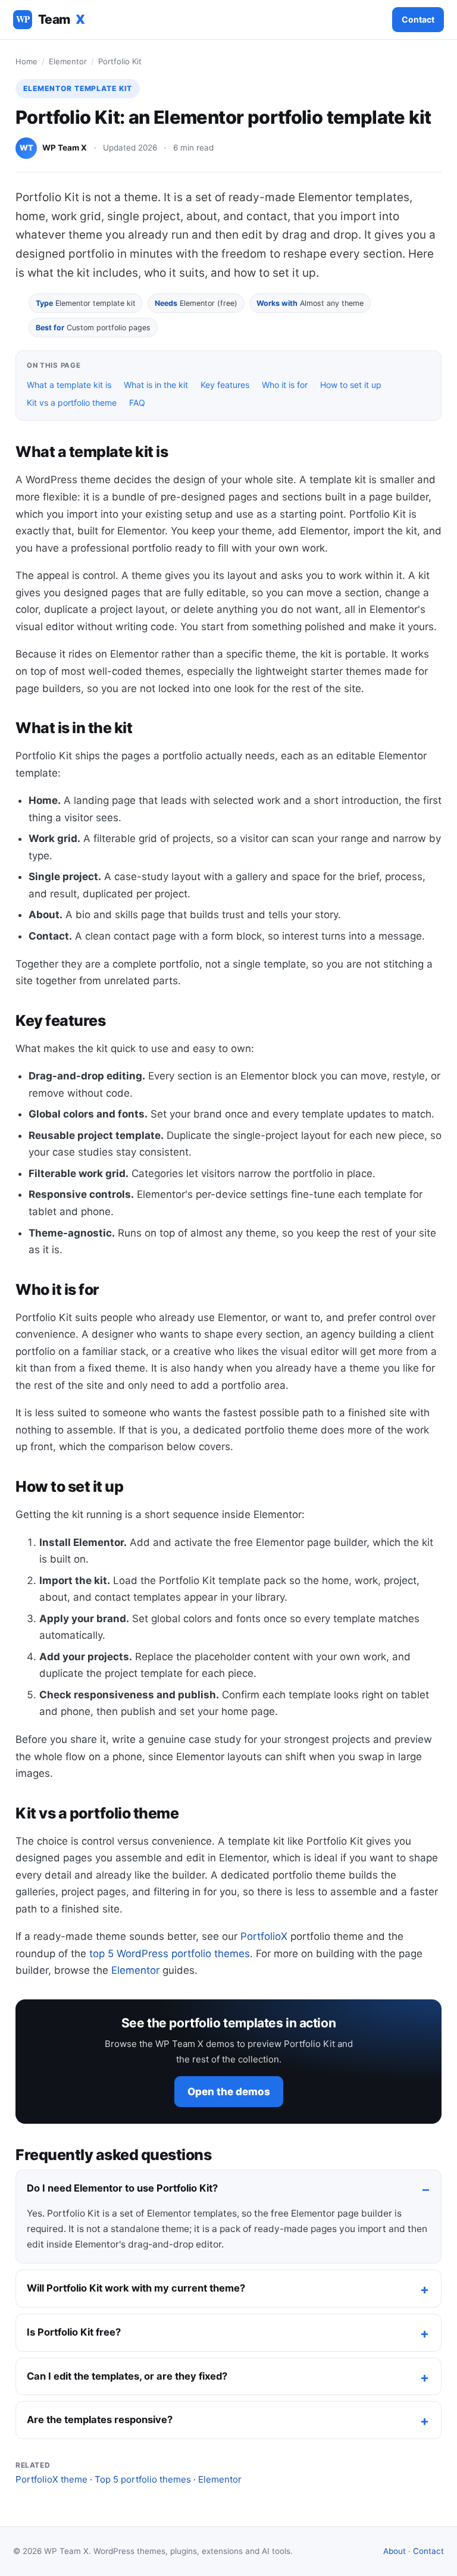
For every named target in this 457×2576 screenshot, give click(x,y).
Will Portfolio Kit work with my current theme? (136, 2288)
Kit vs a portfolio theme (72, 403)
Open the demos (229, 2092)
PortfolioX (264, 1936)
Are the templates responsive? (100, 2420)
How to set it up (351, 385)
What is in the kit (156, 385)
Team (51, 19)
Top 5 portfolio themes (143, 2479)
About (395, 2551)
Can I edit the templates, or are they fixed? (127, 2376)
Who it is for (285, 385)
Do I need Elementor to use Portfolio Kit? (122, 2188)
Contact (418, 19)
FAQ (137, 403)
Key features (225, 385)
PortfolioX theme (51, 2479)
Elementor (68, 61)
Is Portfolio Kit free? (74, 2332)
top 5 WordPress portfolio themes (170, 1954)
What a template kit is (69, 385)
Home (26, 61)
